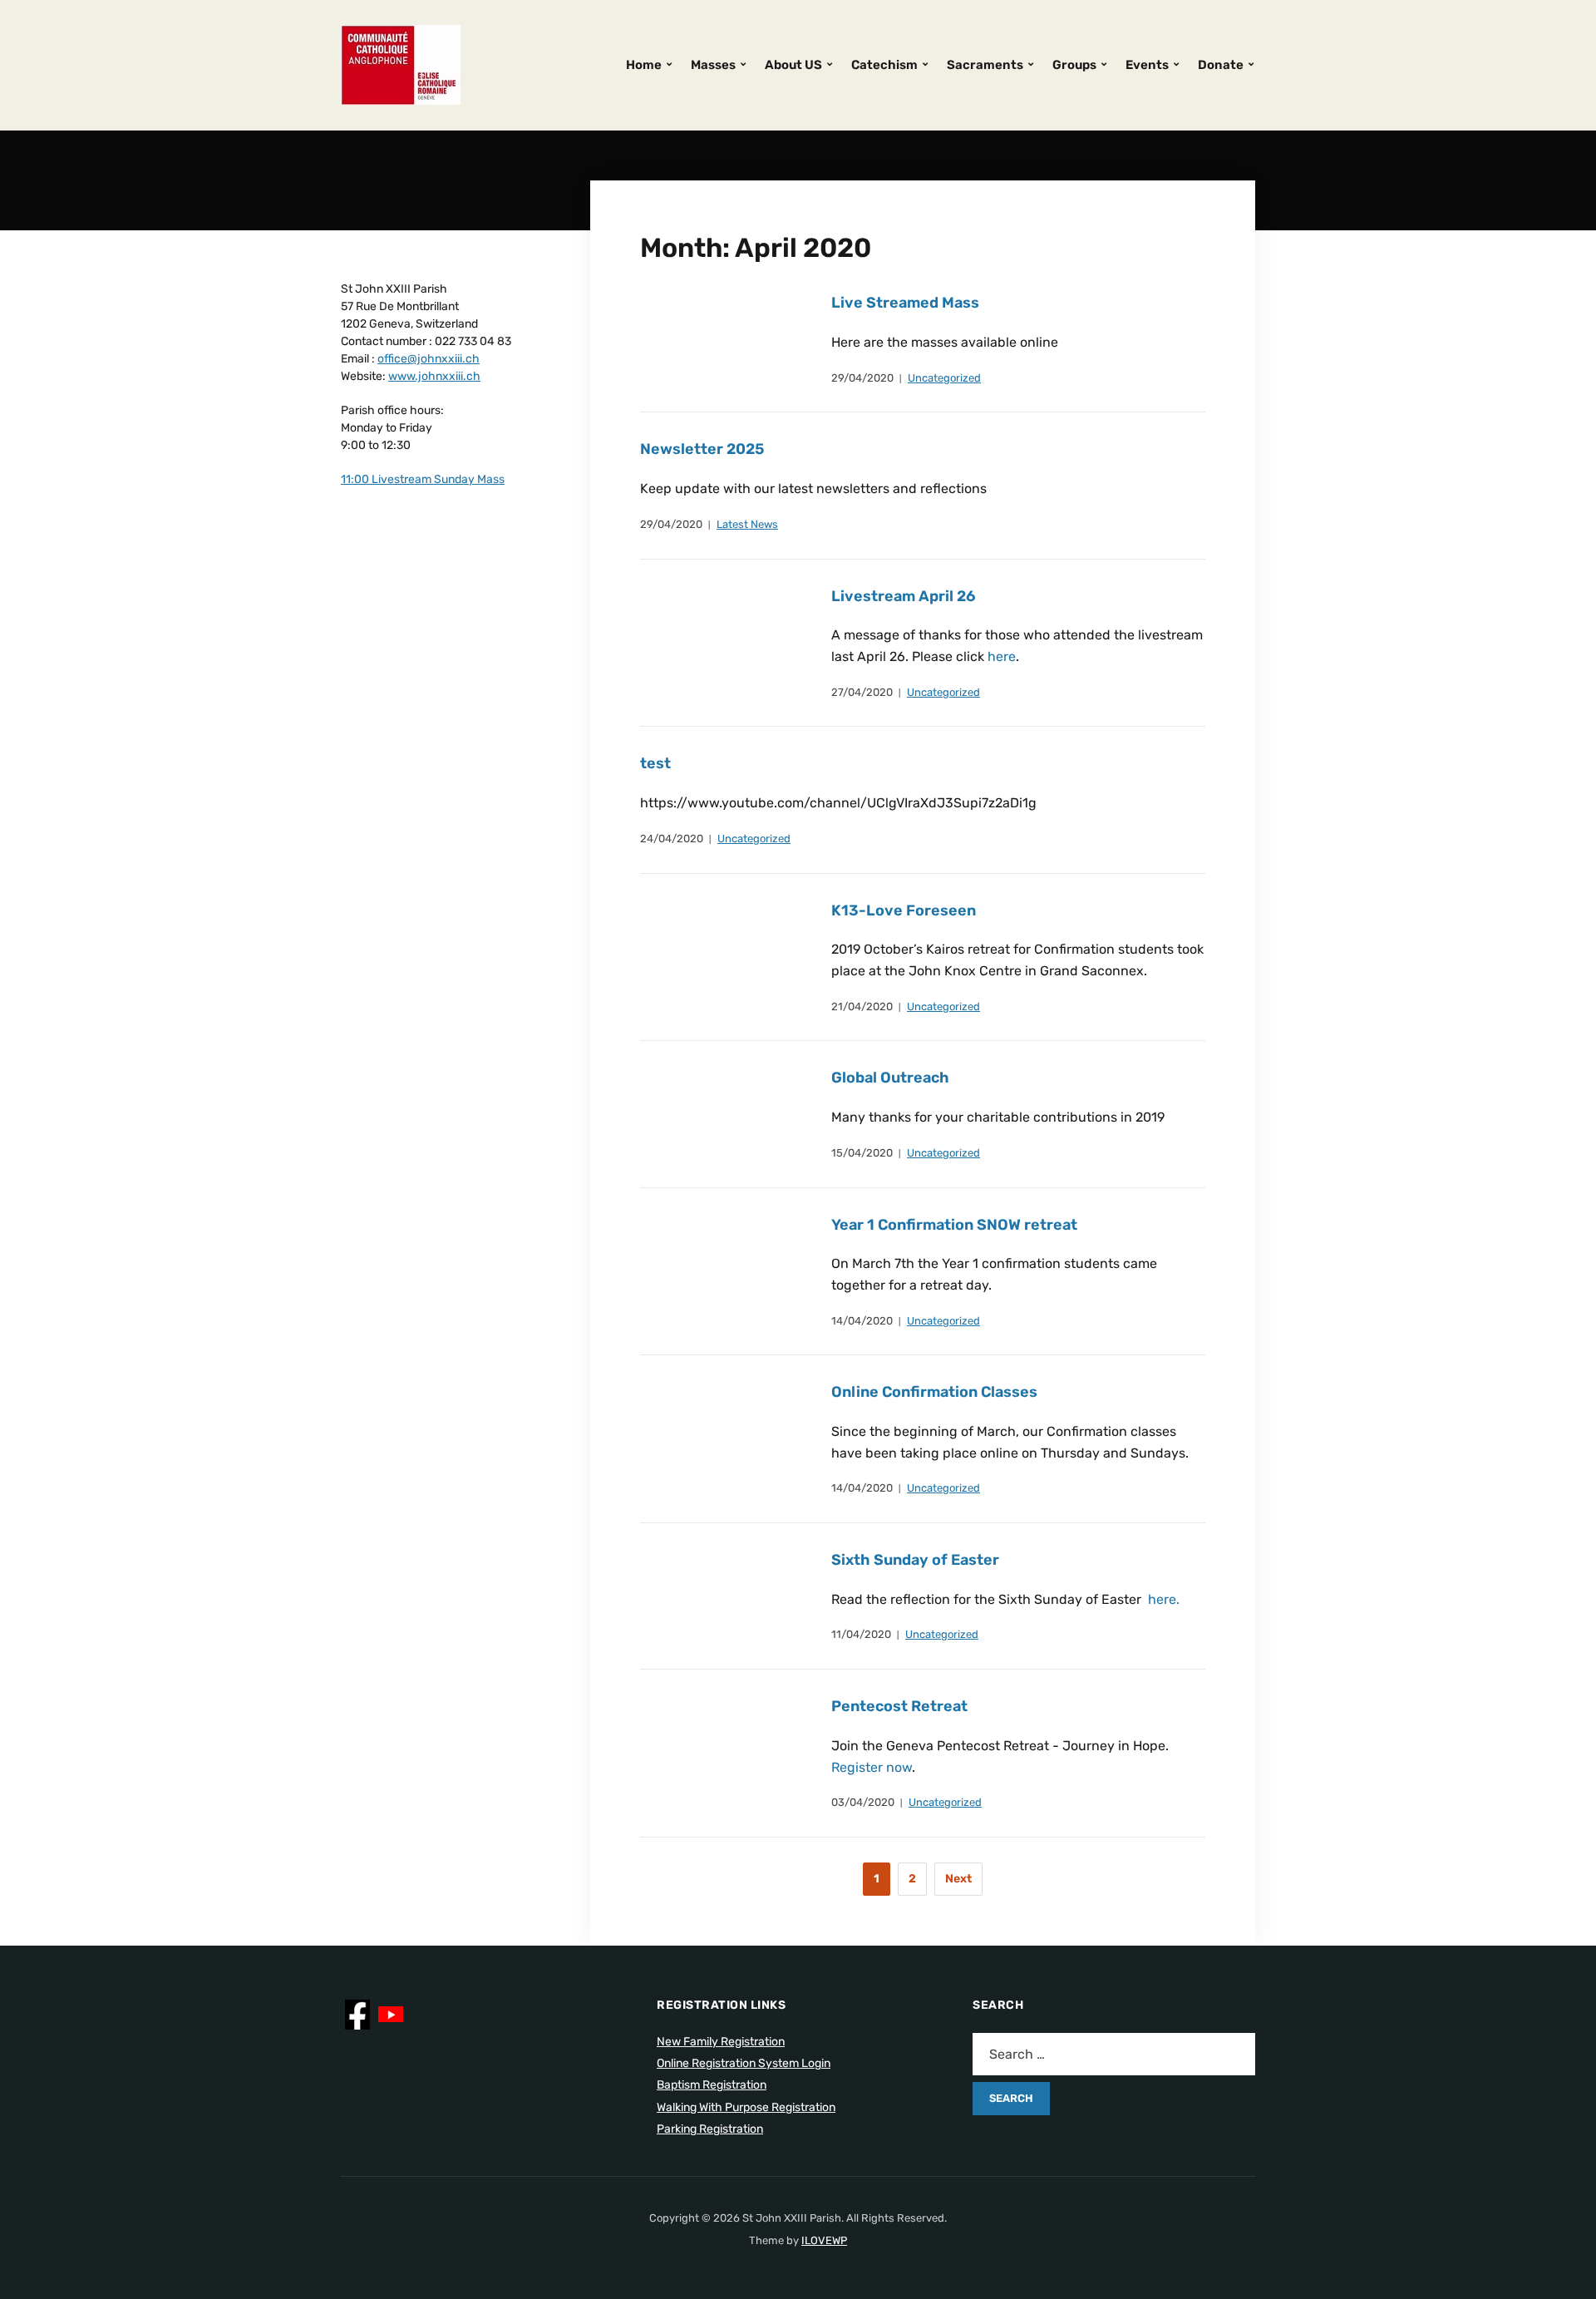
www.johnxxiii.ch (434, 376)
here (1000, 656)
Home (644, 65)
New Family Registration (721, 2042)
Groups (1074, 65)
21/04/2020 (862, 1006)
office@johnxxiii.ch (429, 359)
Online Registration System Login (744, 2063)
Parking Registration (710, 2129)
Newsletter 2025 (702, 449)
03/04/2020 (863, 1802)
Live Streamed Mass (905, 303)
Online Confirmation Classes (934, 1392)
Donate (1221, 65)
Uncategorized (944, 378)
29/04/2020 (862, 378)
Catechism (884, 65)
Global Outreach (890, 1078)
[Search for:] (1114, 2054)
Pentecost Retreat (899, 1706)
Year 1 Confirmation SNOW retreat (954, 1225)
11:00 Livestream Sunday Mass (423, 479)
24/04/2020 (672, 839)
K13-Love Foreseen (904, 910)
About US (793, 65)
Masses (713, 65)
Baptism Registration (712, 2085)
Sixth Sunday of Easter (915, 1560)
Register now (872, 1767)
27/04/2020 (862, 692)
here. (1162, 1599)
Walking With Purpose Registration (746, 2107)
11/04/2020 (861, 1634)
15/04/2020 (862, 1153)
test (655, 763)
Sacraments (985, 65)
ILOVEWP (824, 2240)
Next (958, 1879)
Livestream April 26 (903, 596)
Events (1147, 65)
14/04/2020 (862, 1321)
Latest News (747, 524)
